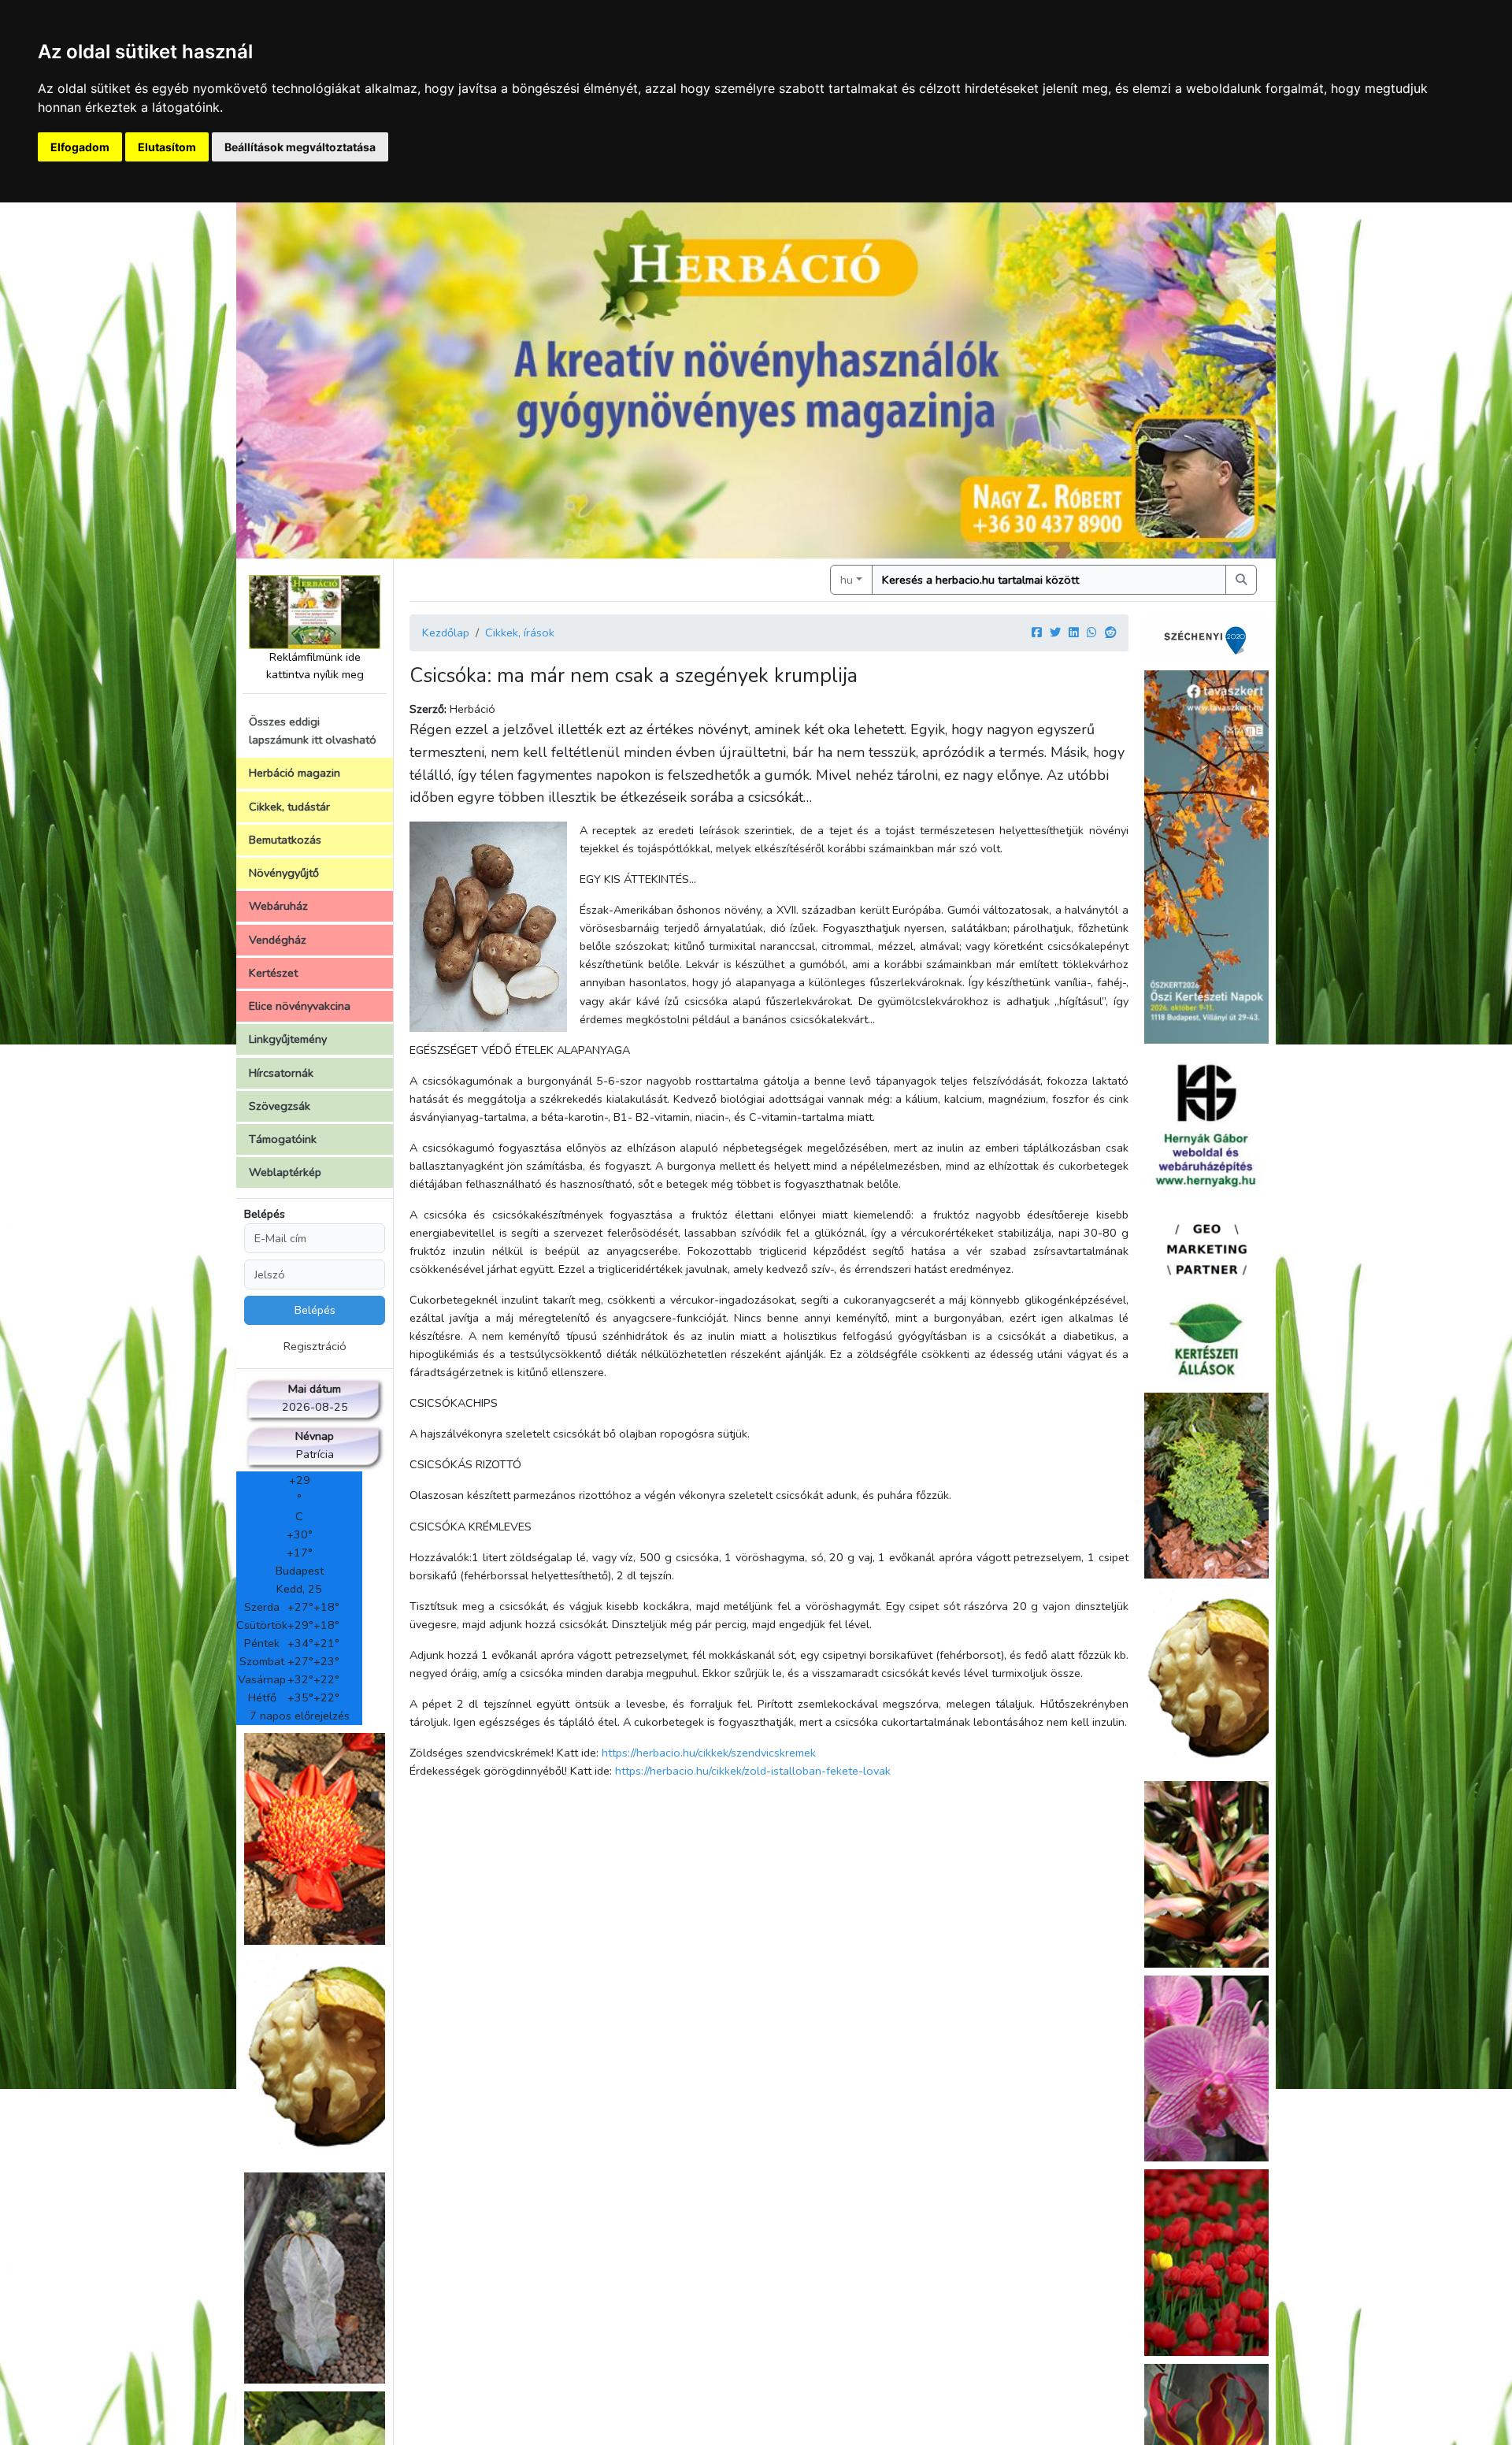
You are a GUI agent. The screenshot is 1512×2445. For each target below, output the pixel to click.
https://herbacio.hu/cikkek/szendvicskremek (709, 1753)
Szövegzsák (280, 1106)
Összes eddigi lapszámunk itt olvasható (313, 731)
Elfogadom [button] (80, 147)
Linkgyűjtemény (288, 1039)
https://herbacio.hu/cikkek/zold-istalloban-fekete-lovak (753, 1771)
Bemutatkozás (285, 840)
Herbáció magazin (295, 773)
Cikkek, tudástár (289, 807)
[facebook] (1037, 633)
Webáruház (278, 906)
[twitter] (1055, 633)
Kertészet (273, 973)
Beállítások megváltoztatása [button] (300, 147)
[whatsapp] (1092, 633)
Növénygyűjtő (284, 873)
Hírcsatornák (281, 1073)
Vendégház (278, 940)
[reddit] (1110, 633)
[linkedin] (1074, 633)
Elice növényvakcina (300, 1006)
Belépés (265, 1214)
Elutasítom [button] (167, 147)
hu (847, 580)
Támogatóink (283, 1139)
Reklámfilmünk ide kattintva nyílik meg (315, 666)
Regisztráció (315, 1346)
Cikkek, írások (520, 633)
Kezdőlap (446, 633)
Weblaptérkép (285, 1172)
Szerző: (428, 709)
